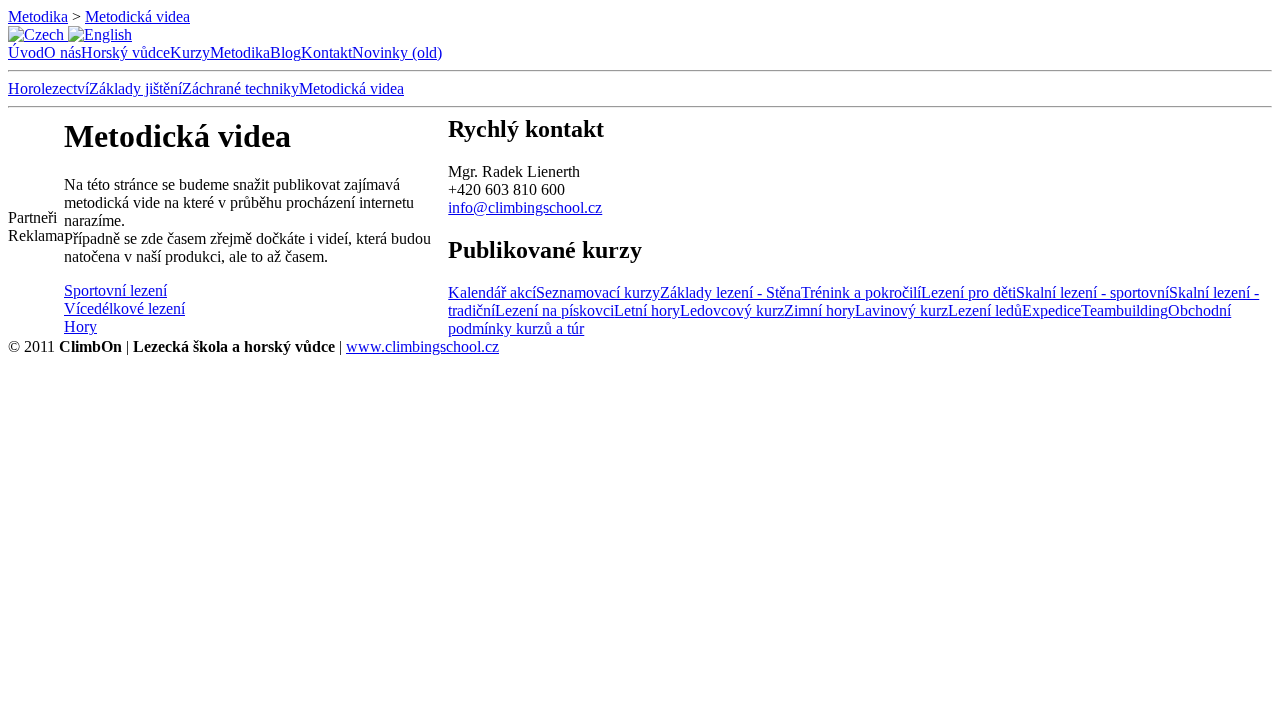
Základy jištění (135, 88)
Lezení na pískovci (554, 310)
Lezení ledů (985, 310)
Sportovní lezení (115, 290)
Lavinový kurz (901, 310)
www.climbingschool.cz (422, 346)
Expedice (1051, 310)
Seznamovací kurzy (598, 292)
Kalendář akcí (492, 292)
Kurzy (190, 52)
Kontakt (326, 52)
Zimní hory (819, 310)
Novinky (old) (397, 52)
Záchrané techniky (240, 88)
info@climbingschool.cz (525, 207)
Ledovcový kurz (732, 310)
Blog (285, 52)
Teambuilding (1124, 310)
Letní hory (647, 310)
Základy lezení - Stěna (730, 292)
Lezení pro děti (968, 292)
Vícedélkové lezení (124, 308)
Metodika (38, 16)
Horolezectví (48, 88)
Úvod (26, 52)
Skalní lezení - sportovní (1092, 292)
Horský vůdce (125, 52)
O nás (62, 52)
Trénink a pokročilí (861, 292)
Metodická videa (137, 16)
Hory (80, 326)
